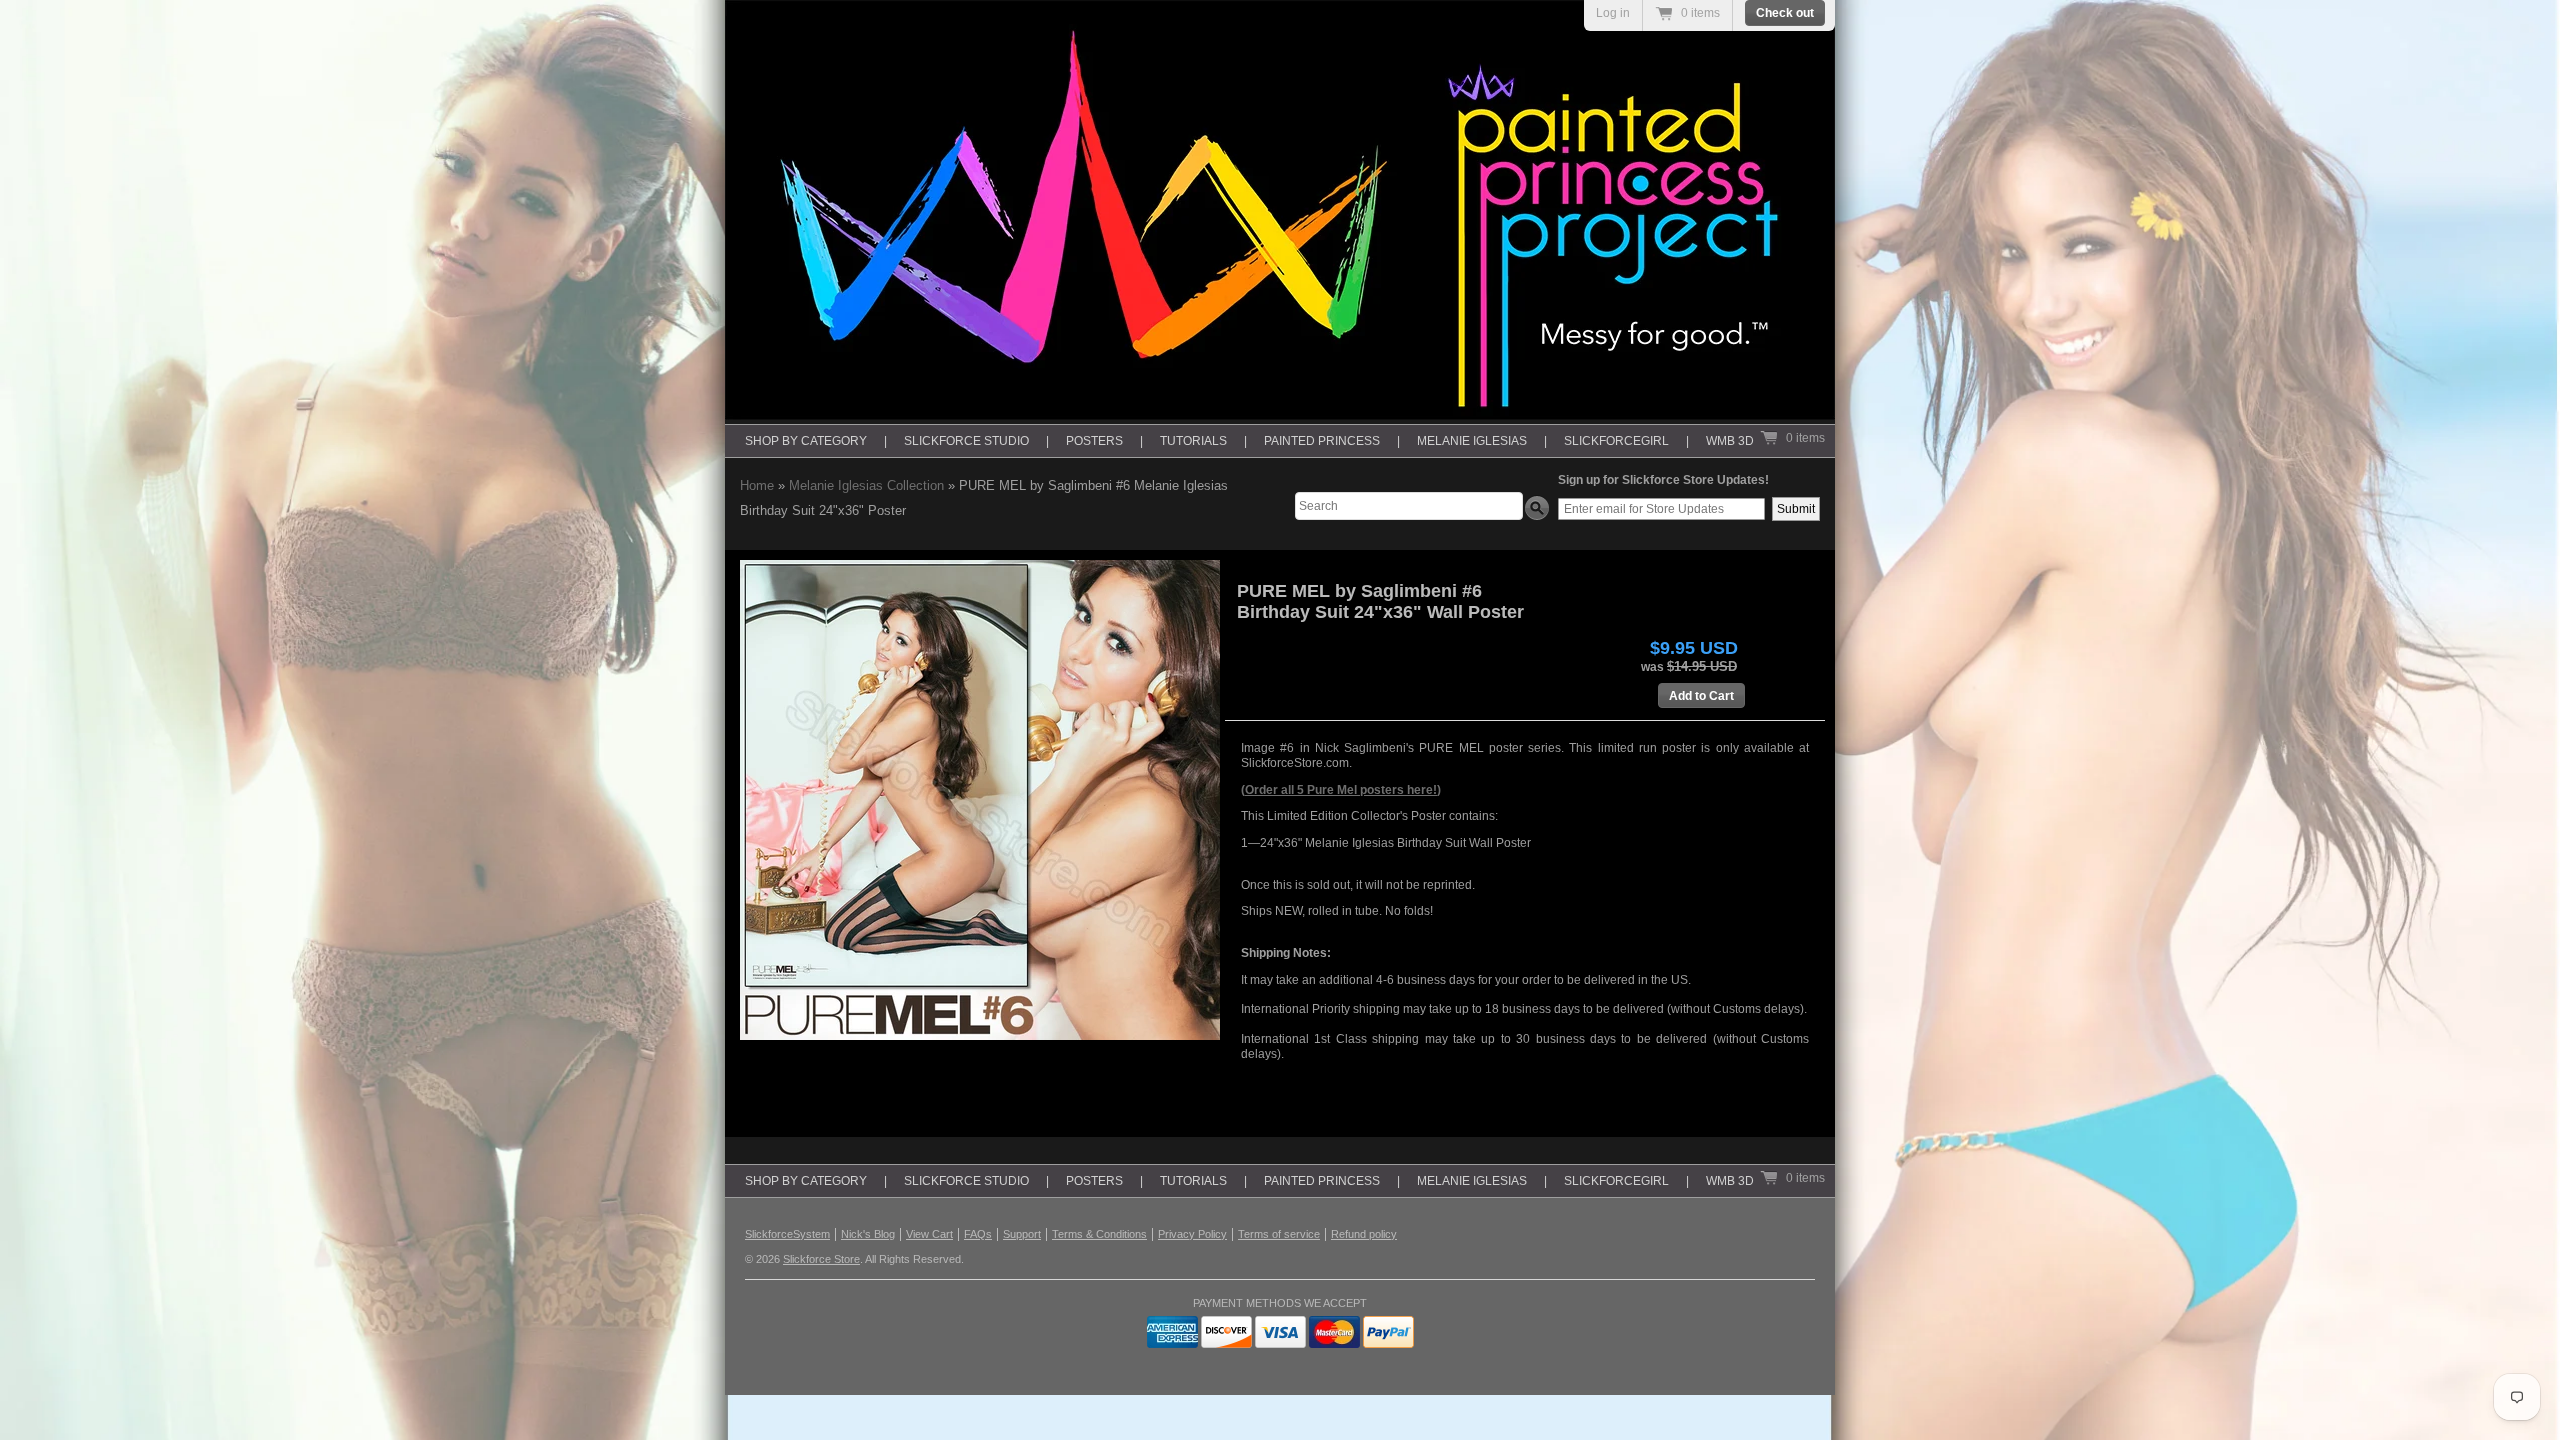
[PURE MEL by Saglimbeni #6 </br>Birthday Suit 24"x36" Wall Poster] (980, 800)
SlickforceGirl (1616, 441)
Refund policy (1364, 1234)
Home (757, 485)
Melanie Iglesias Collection (866, 485)
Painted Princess (1322, 441)
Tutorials (1193, 441)
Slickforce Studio (966, 441)
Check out (1785, 13)
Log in (1613, 13)
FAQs (978, 1234)
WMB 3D (1730, 441)
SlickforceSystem (787, 1234)
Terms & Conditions (1099, 1234)
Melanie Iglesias (1472, 441)
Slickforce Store (821, 1259)
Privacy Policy (1192, 1234)
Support (1022, 1234)
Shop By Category (806, 441)
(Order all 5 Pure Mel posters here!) (1341, 790)
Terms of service (1279, 1234)
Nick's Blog (868, 1234)
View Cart (929, 1234)
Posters (1094, 441)
